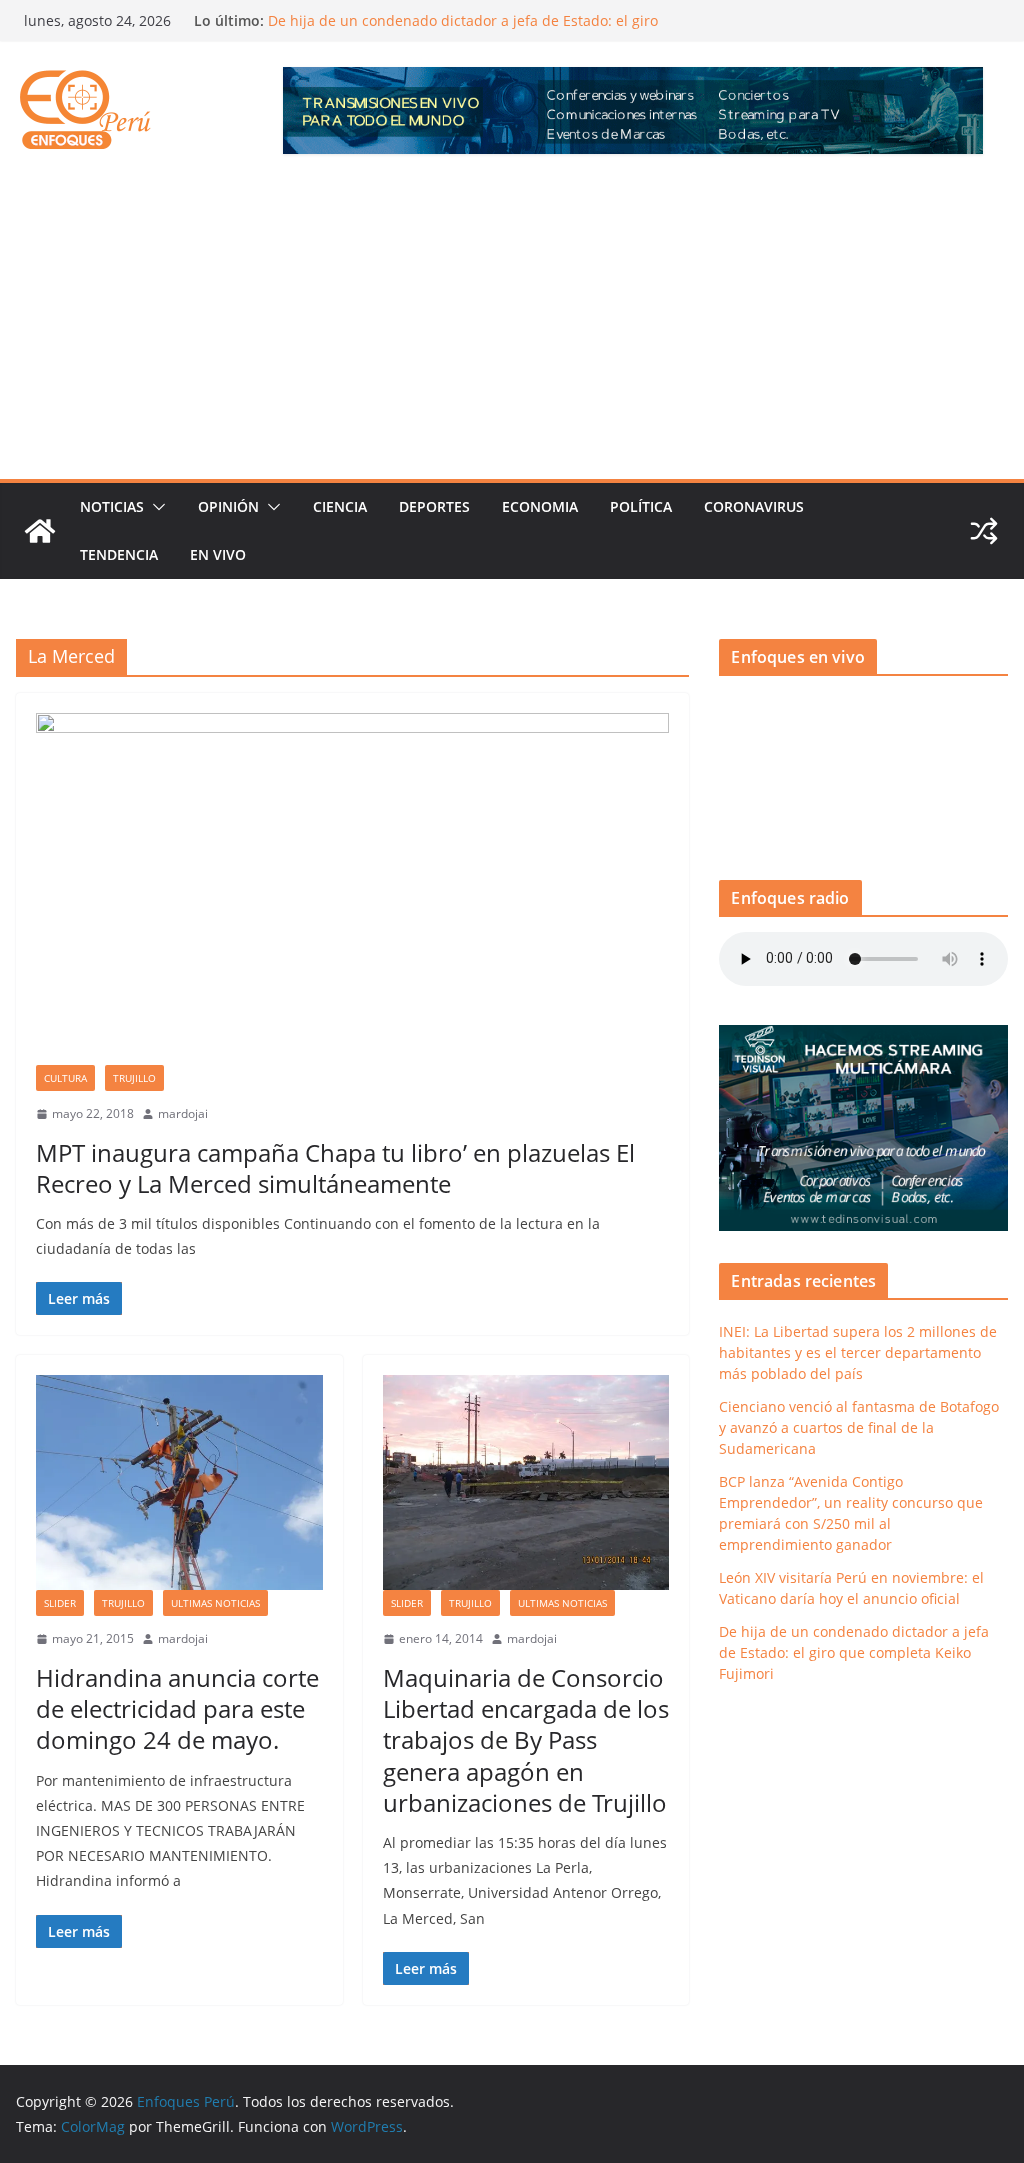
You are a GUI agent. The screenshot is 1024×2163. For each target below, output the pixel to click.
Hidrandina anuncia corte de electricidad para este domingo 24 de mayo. (177, 1708)
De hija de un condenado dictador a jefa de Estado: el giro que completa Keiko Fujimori (854, 1652)
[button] (155, 507)
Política (641, 506)
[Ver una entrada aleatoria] (984, 531)
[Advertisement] (512, 329)
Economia (540, 506)
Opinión (228, 506)
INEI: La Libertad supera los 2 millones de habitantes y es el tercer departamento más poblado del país (858, 1352)
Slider (60, 1603)
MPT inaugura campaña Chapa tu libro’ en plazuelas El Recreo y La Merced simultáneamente (335, 1168)
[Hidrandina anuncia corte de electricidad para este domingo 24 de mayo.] (179, 1482)
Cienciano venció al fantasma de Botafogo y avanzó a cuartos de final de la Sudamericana (859, 1427)
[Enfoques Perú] (40, 531)
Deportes (434, 506)
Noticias (112, 506)
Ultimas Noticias (215, 1603)
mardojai (183, 1113)
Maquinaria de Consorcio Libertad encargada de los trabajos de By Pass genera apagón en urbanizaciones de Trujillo (526, 1740)
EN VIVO (218, 554)
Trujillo (134, 1078)
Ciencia (340, 506)
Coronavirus (754, 506)
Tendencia (119, 554)
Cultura (65, 1078)
